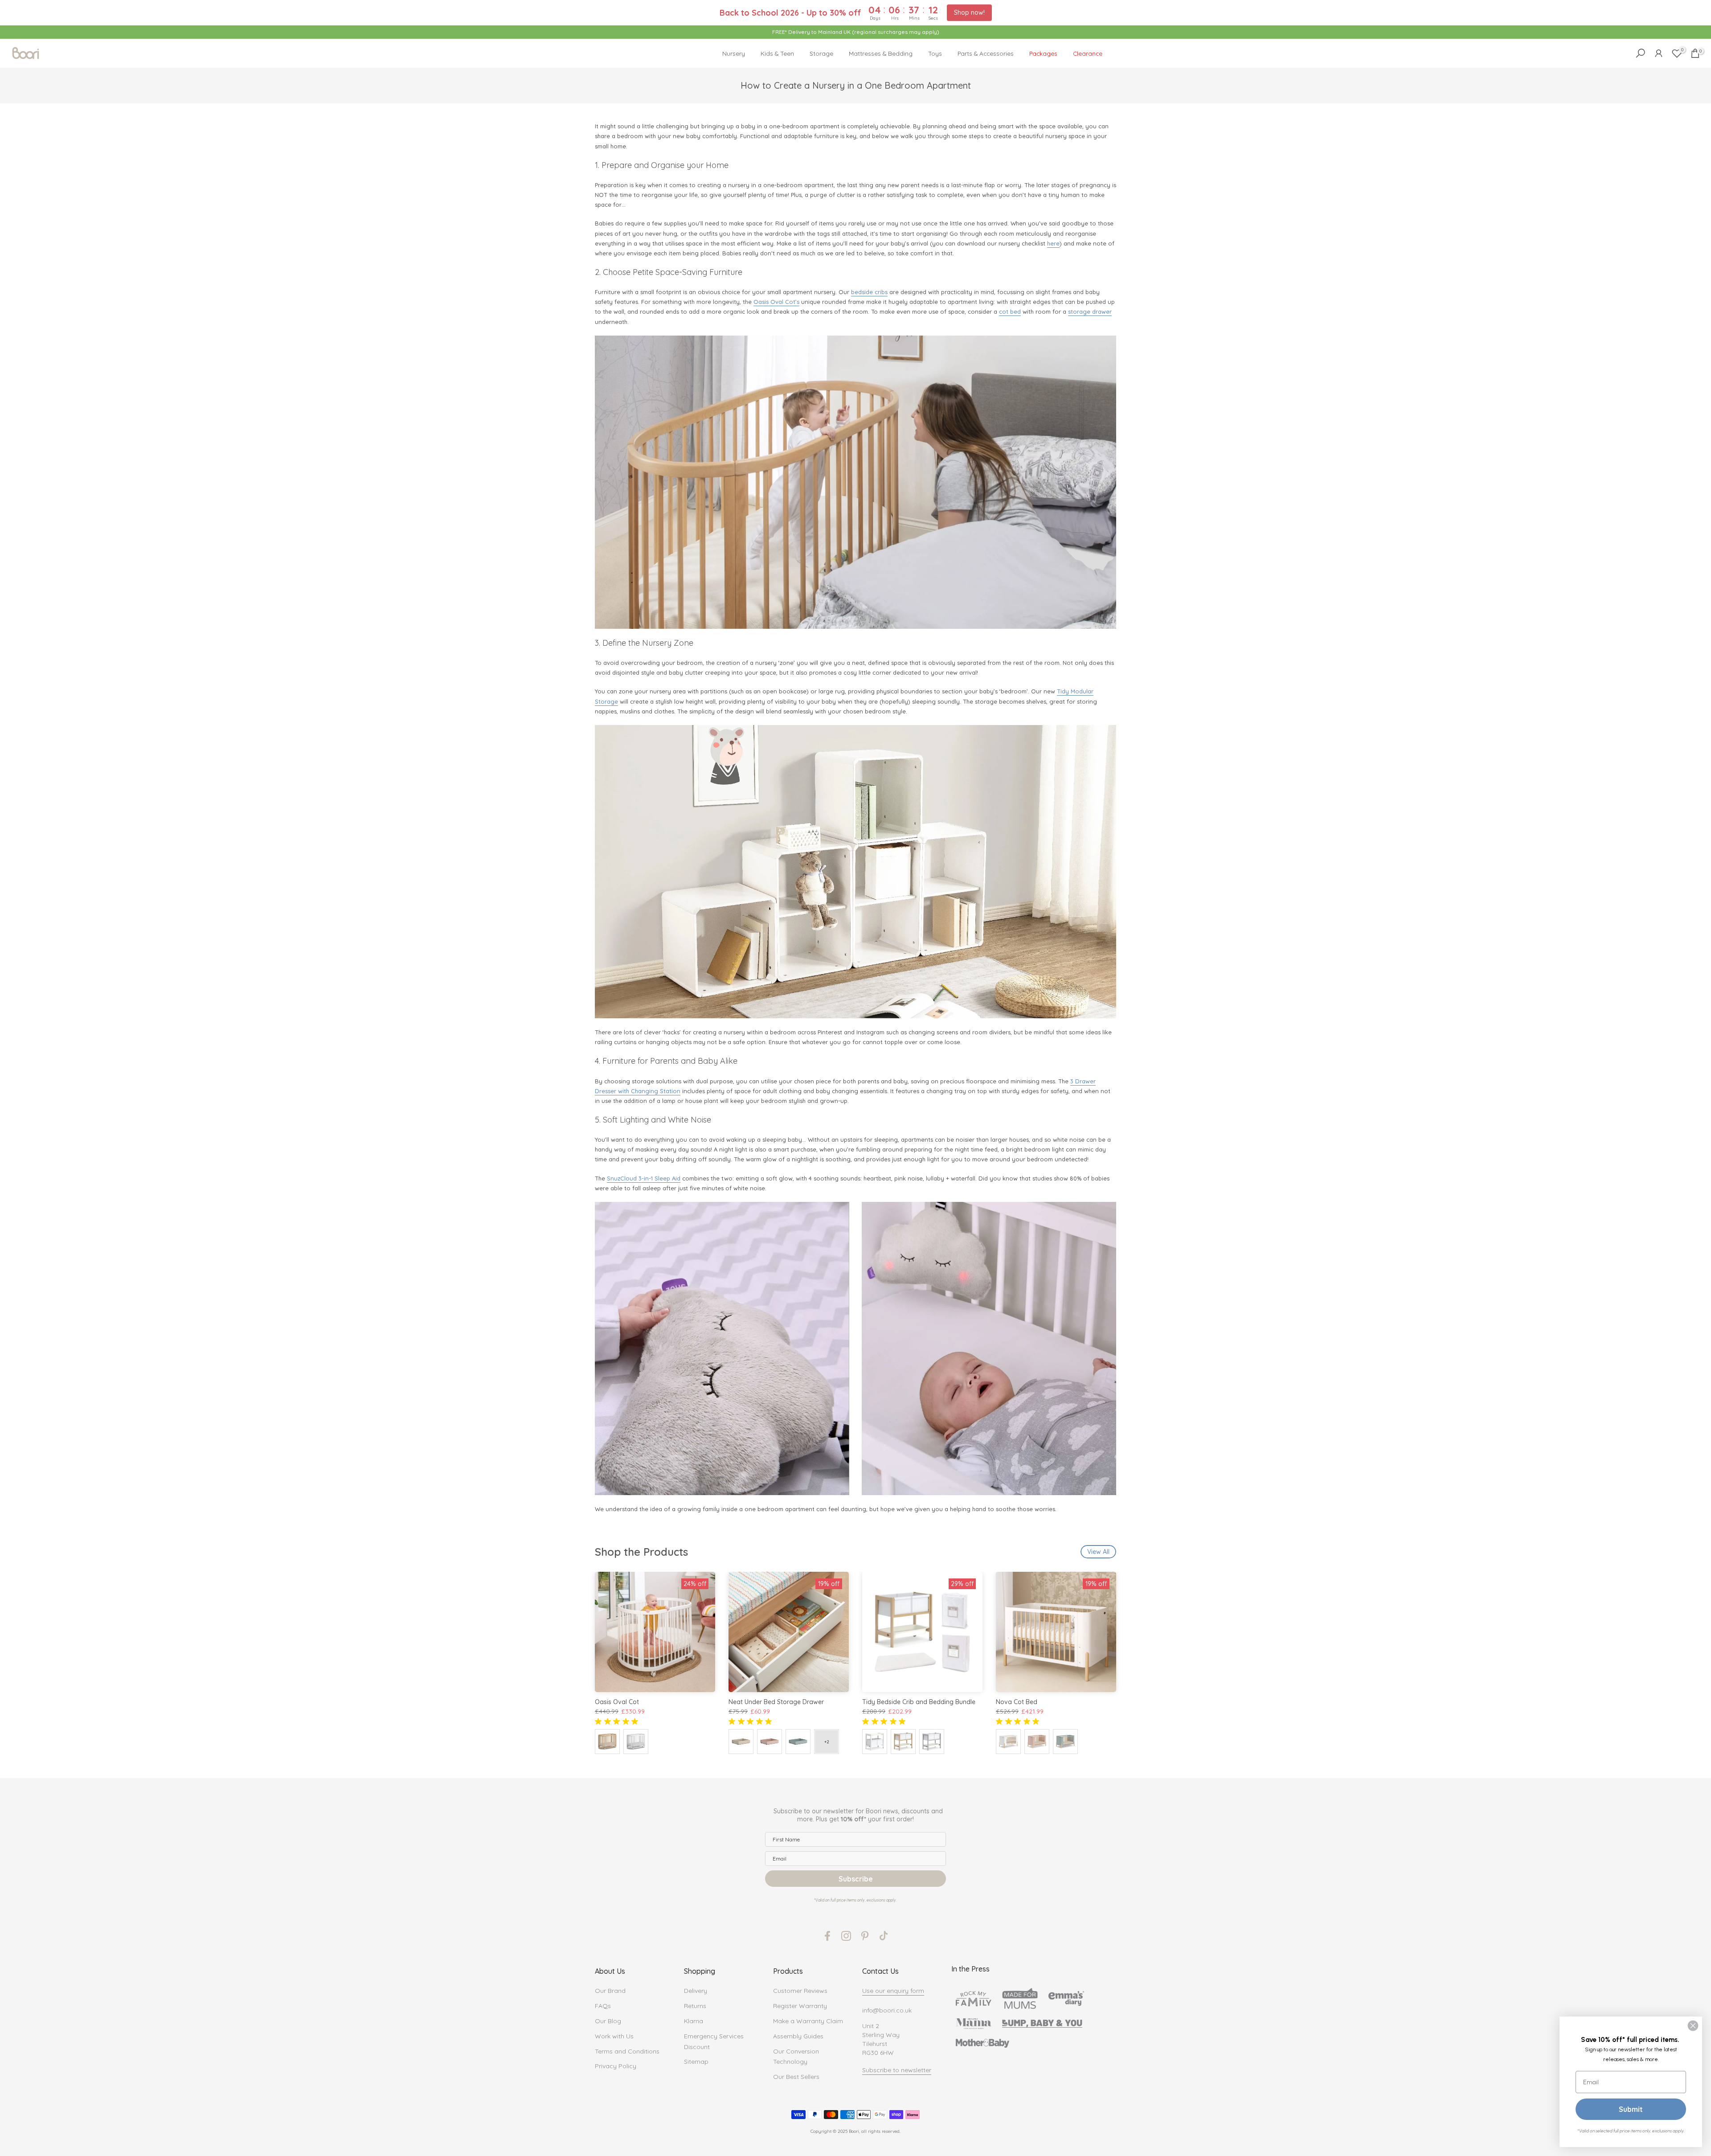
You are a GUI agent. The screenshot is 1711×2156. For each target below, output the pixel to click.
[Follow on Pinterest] (865, 1936)
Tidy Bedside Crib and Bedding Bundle (919, 1702)
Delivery (696, 1991)
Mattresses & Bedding (881, 53)
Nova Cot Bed (1017, 1702)
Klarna (694, 2021)
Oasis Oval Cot (617, 1702)
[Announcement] (855, 32)
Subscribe (856, 1879)
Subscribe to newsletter (897, 2070)
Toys (935, 53)
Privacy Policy (616, 2066)
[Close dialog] (1693, 2026)
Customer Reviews (800, 1991)
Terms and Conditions (627, 2051)
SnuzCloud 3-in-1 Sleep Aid (644, 1178)
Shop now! (969, 12)
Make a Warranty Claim (808, 2021)
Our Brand (610, 1991)
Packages (1043, 53)
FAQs (603, 2006)
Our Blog (608, 2021)
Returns (695, 2006)
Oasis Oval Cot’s (776, 302)
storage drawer (1090, 312)
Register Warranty (800, 2006)
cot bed (1010, 312)
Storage (821, 53)
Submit (1631, 2109)
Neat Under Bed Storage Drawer (776, 1702)
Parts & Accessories (986, 53)
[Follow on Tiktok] (884, 1936)
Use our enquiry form (893, 1991)
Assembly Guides (798, 2036)
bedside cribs (869, 292)
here (1053, 243)
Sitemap (696, 2062)
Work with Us (614, 2036)
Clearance (1088, 53)
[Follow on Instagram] (846, 1936)
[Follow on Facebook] (827, 1936)
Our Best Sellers (796, 2077)
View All (1098, 1552)
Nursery (734, 53)
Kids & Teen (777, 53)
